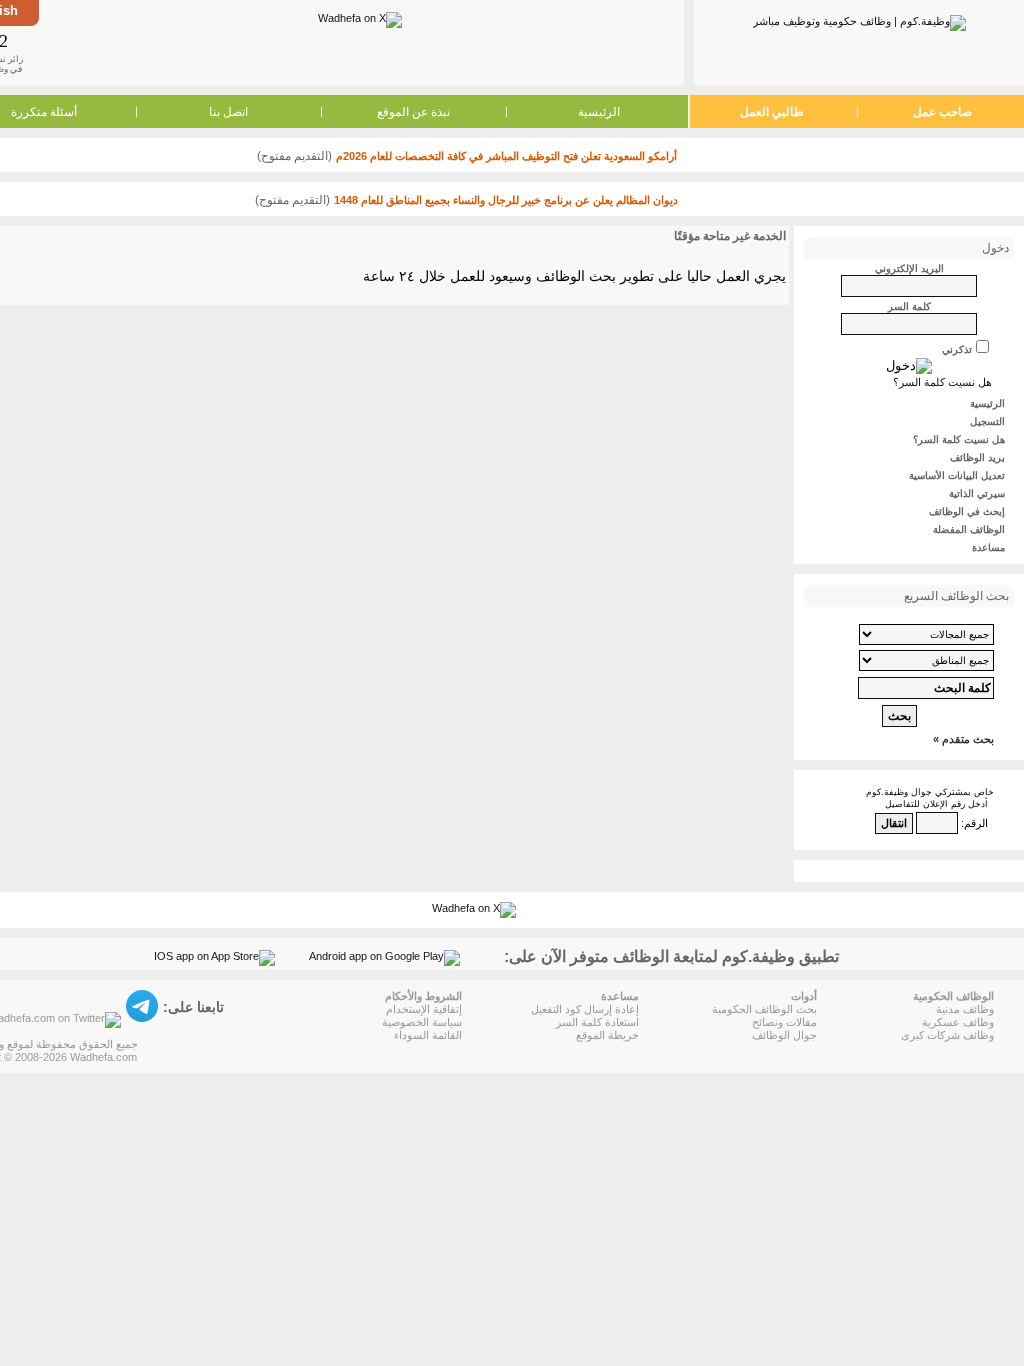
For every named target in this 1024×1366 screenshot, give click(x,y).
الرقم (976, 823)
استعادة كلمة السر (597, 1022)
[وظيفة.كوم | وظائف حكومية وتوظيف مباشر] (859, 19)
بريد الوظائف (977, 457)
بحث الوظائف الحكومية (764, 1009)
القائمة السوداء (428, 1035)
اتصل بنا (228, 112)
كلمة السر (909, 306)
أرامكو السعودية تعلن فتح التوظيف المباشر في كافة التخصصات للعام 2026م (506, 156)
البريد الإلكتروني (909, 268)
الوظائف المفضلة (969, 529)
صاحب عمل (942, 112)
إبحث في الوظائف (967, 511)
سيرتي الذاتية (977, 493)
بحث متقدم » (963, 739)
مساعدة (988, 547)
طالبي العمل (772, 112)
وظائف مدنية (965, 1009)
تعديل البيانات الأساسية (957, 475)
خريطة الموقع (607, 1035)
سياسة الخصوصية (422, 1022)
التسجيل (987, 421)
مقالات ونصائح (784, 1022)
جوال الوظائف (784, 1035)
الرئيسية (599, 112)
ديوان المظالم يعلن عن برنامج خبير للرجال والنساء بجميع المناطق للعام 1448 (506, 200)
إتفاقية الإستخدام (424, 1009)
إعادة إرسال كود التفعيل (585, 1009)
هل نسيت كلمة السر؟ (942, 382)
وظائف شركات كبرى (947, 1035)
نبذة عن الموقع (413, 112)
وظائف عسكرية (958, 1022)
